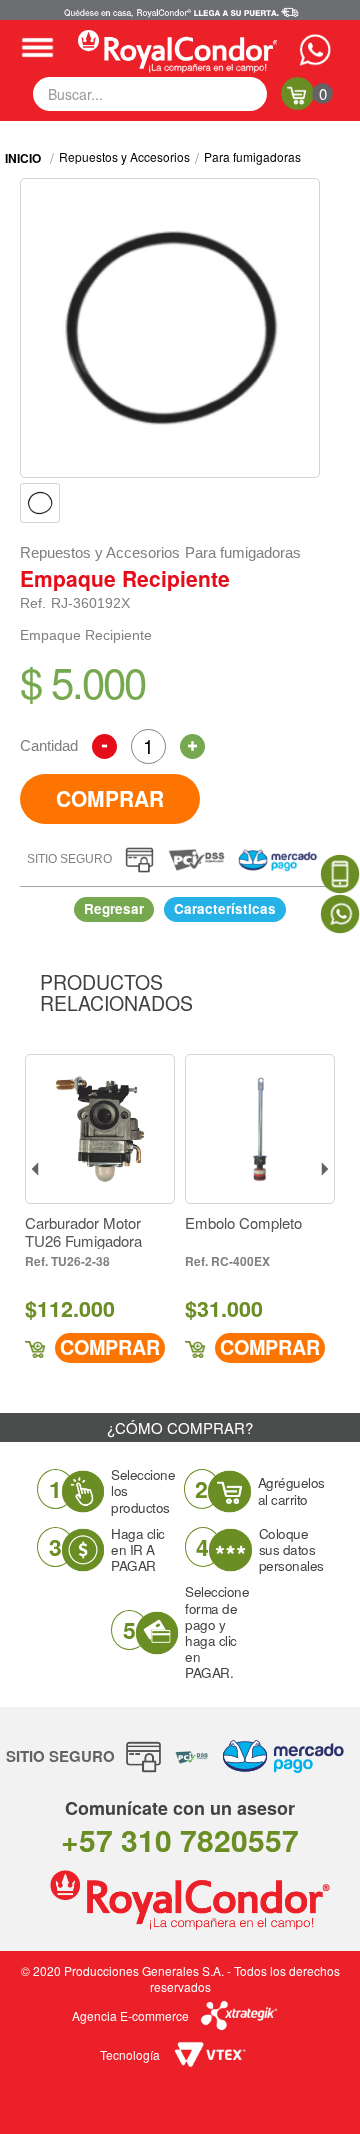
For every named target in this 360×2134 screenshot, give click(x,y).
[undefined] (170, 328)
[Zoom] (40, 503)
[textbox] (150, 94)
